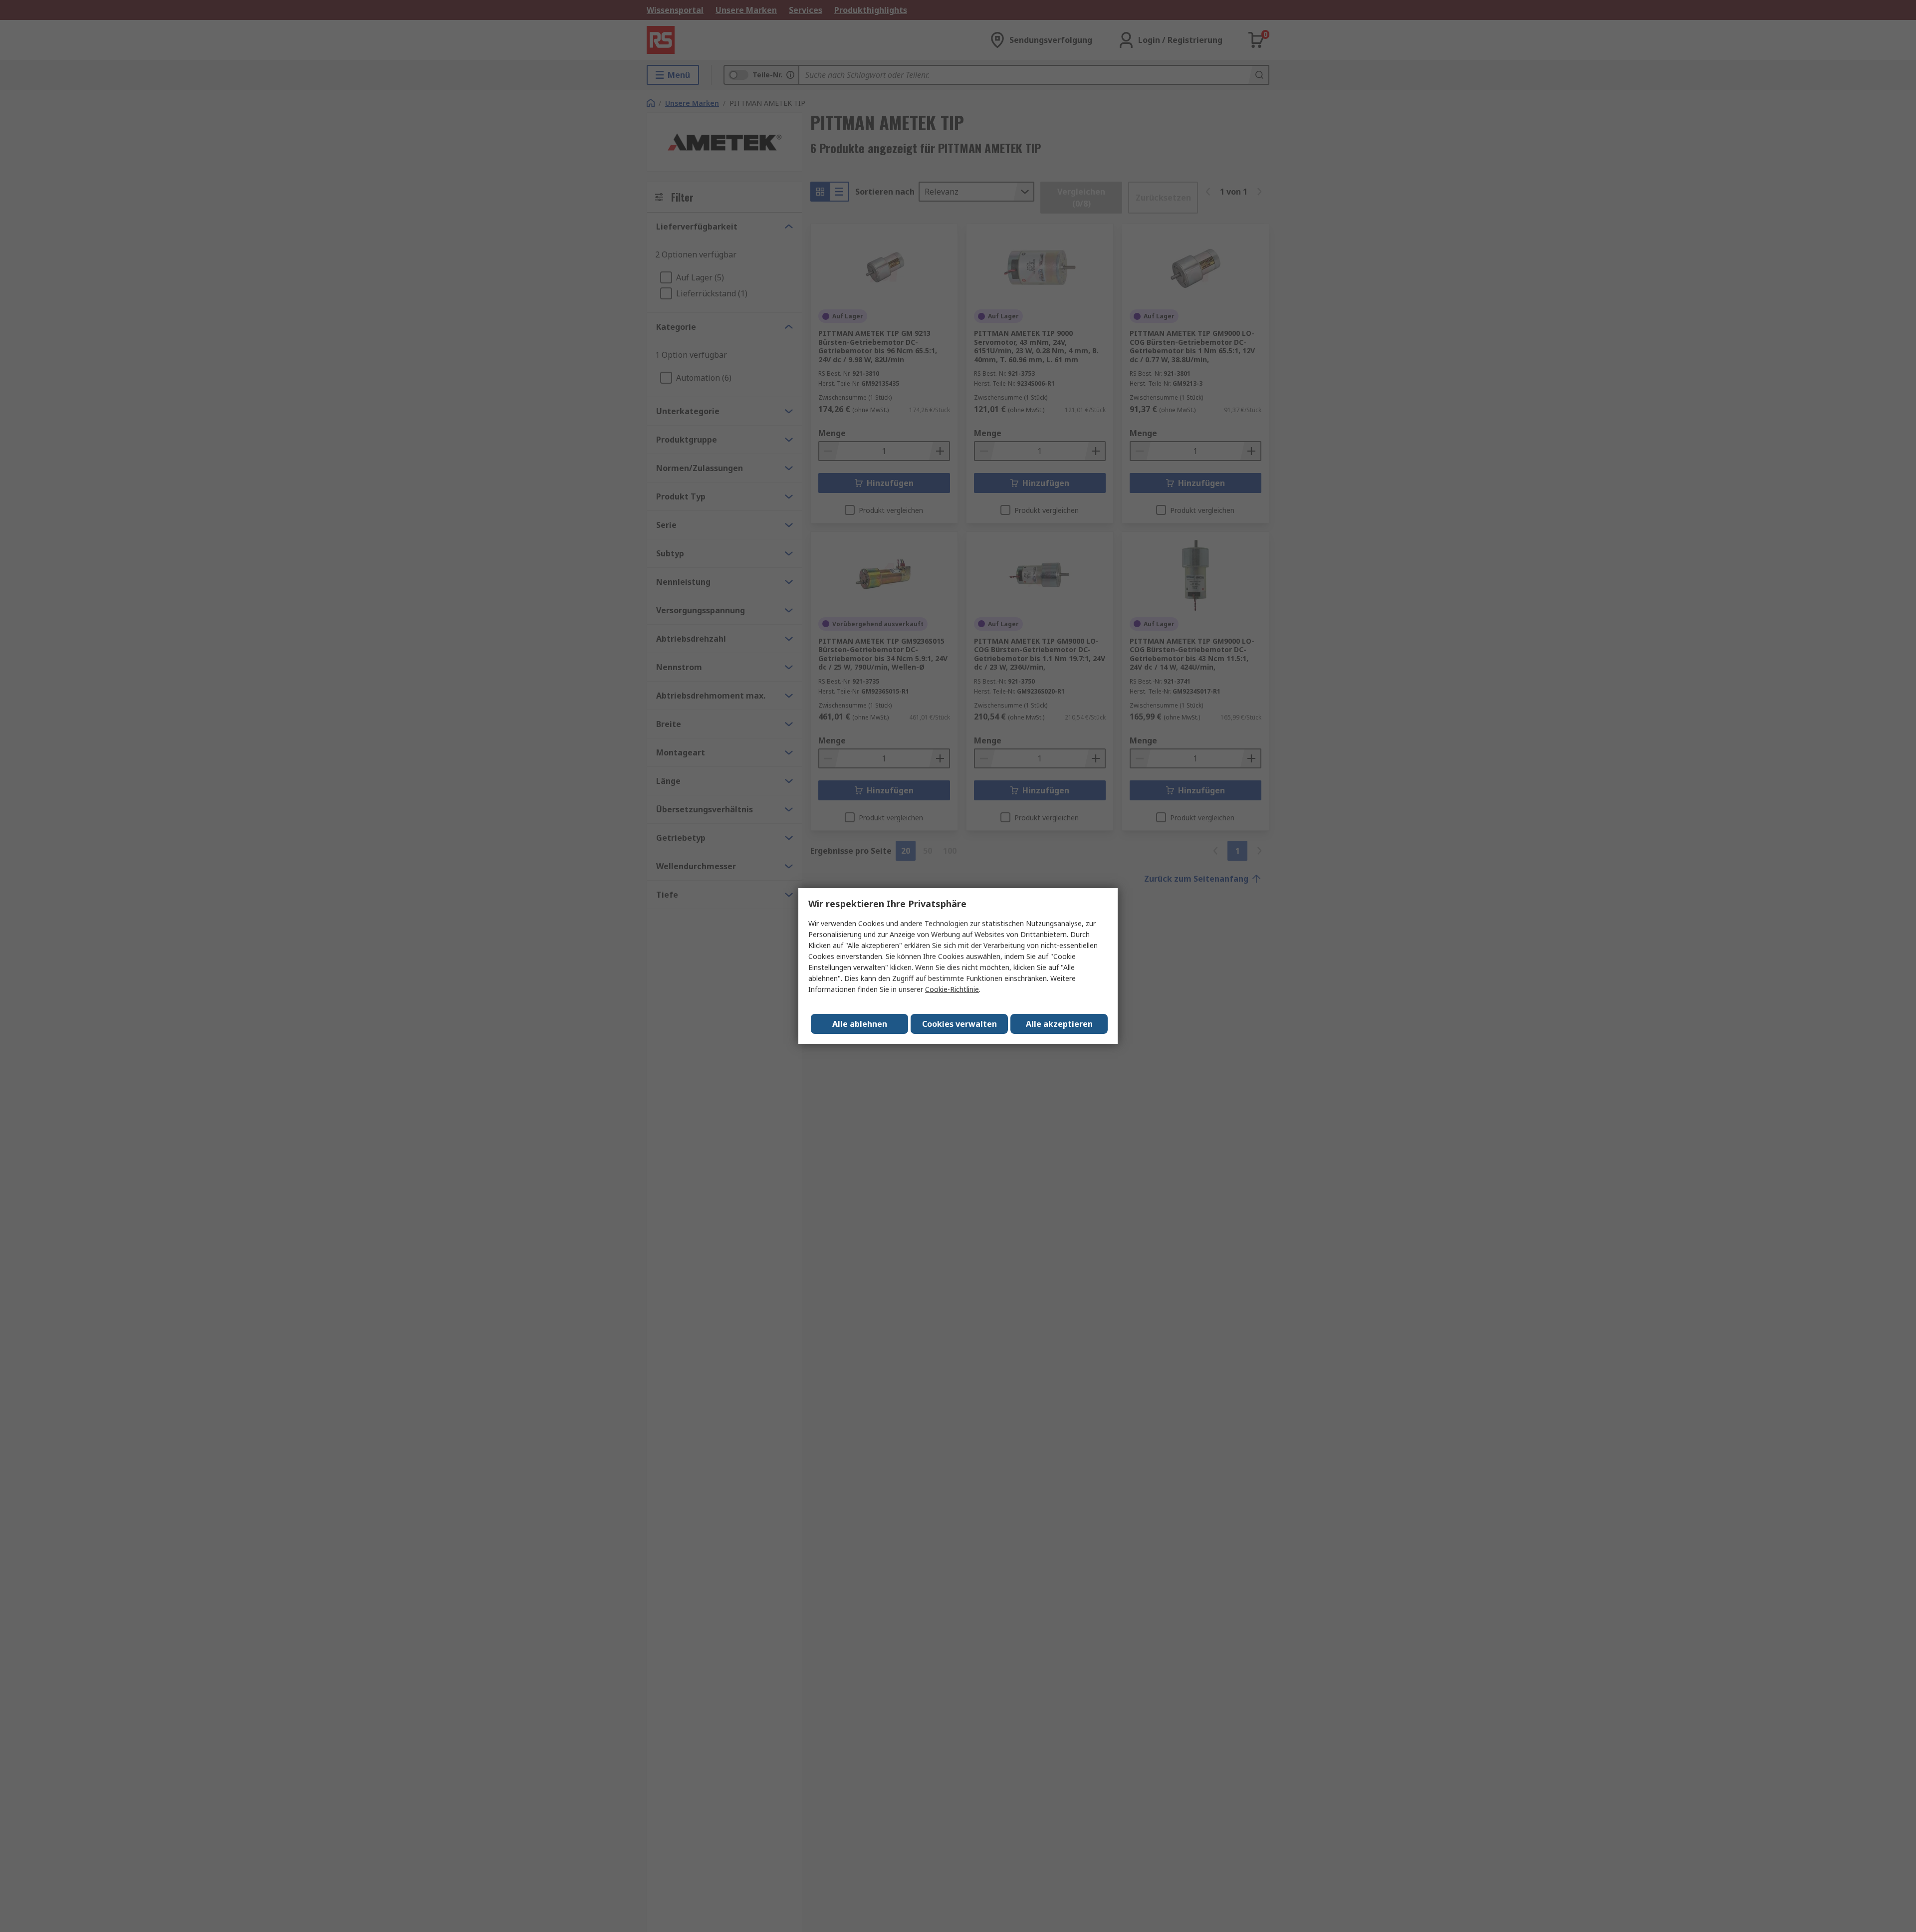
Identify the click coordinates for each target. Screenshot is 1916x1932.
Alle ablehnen (860, 1024)
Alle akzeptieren (1059, 1024)
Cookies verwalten (959, 1024)
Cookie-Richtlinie (952, 989)
